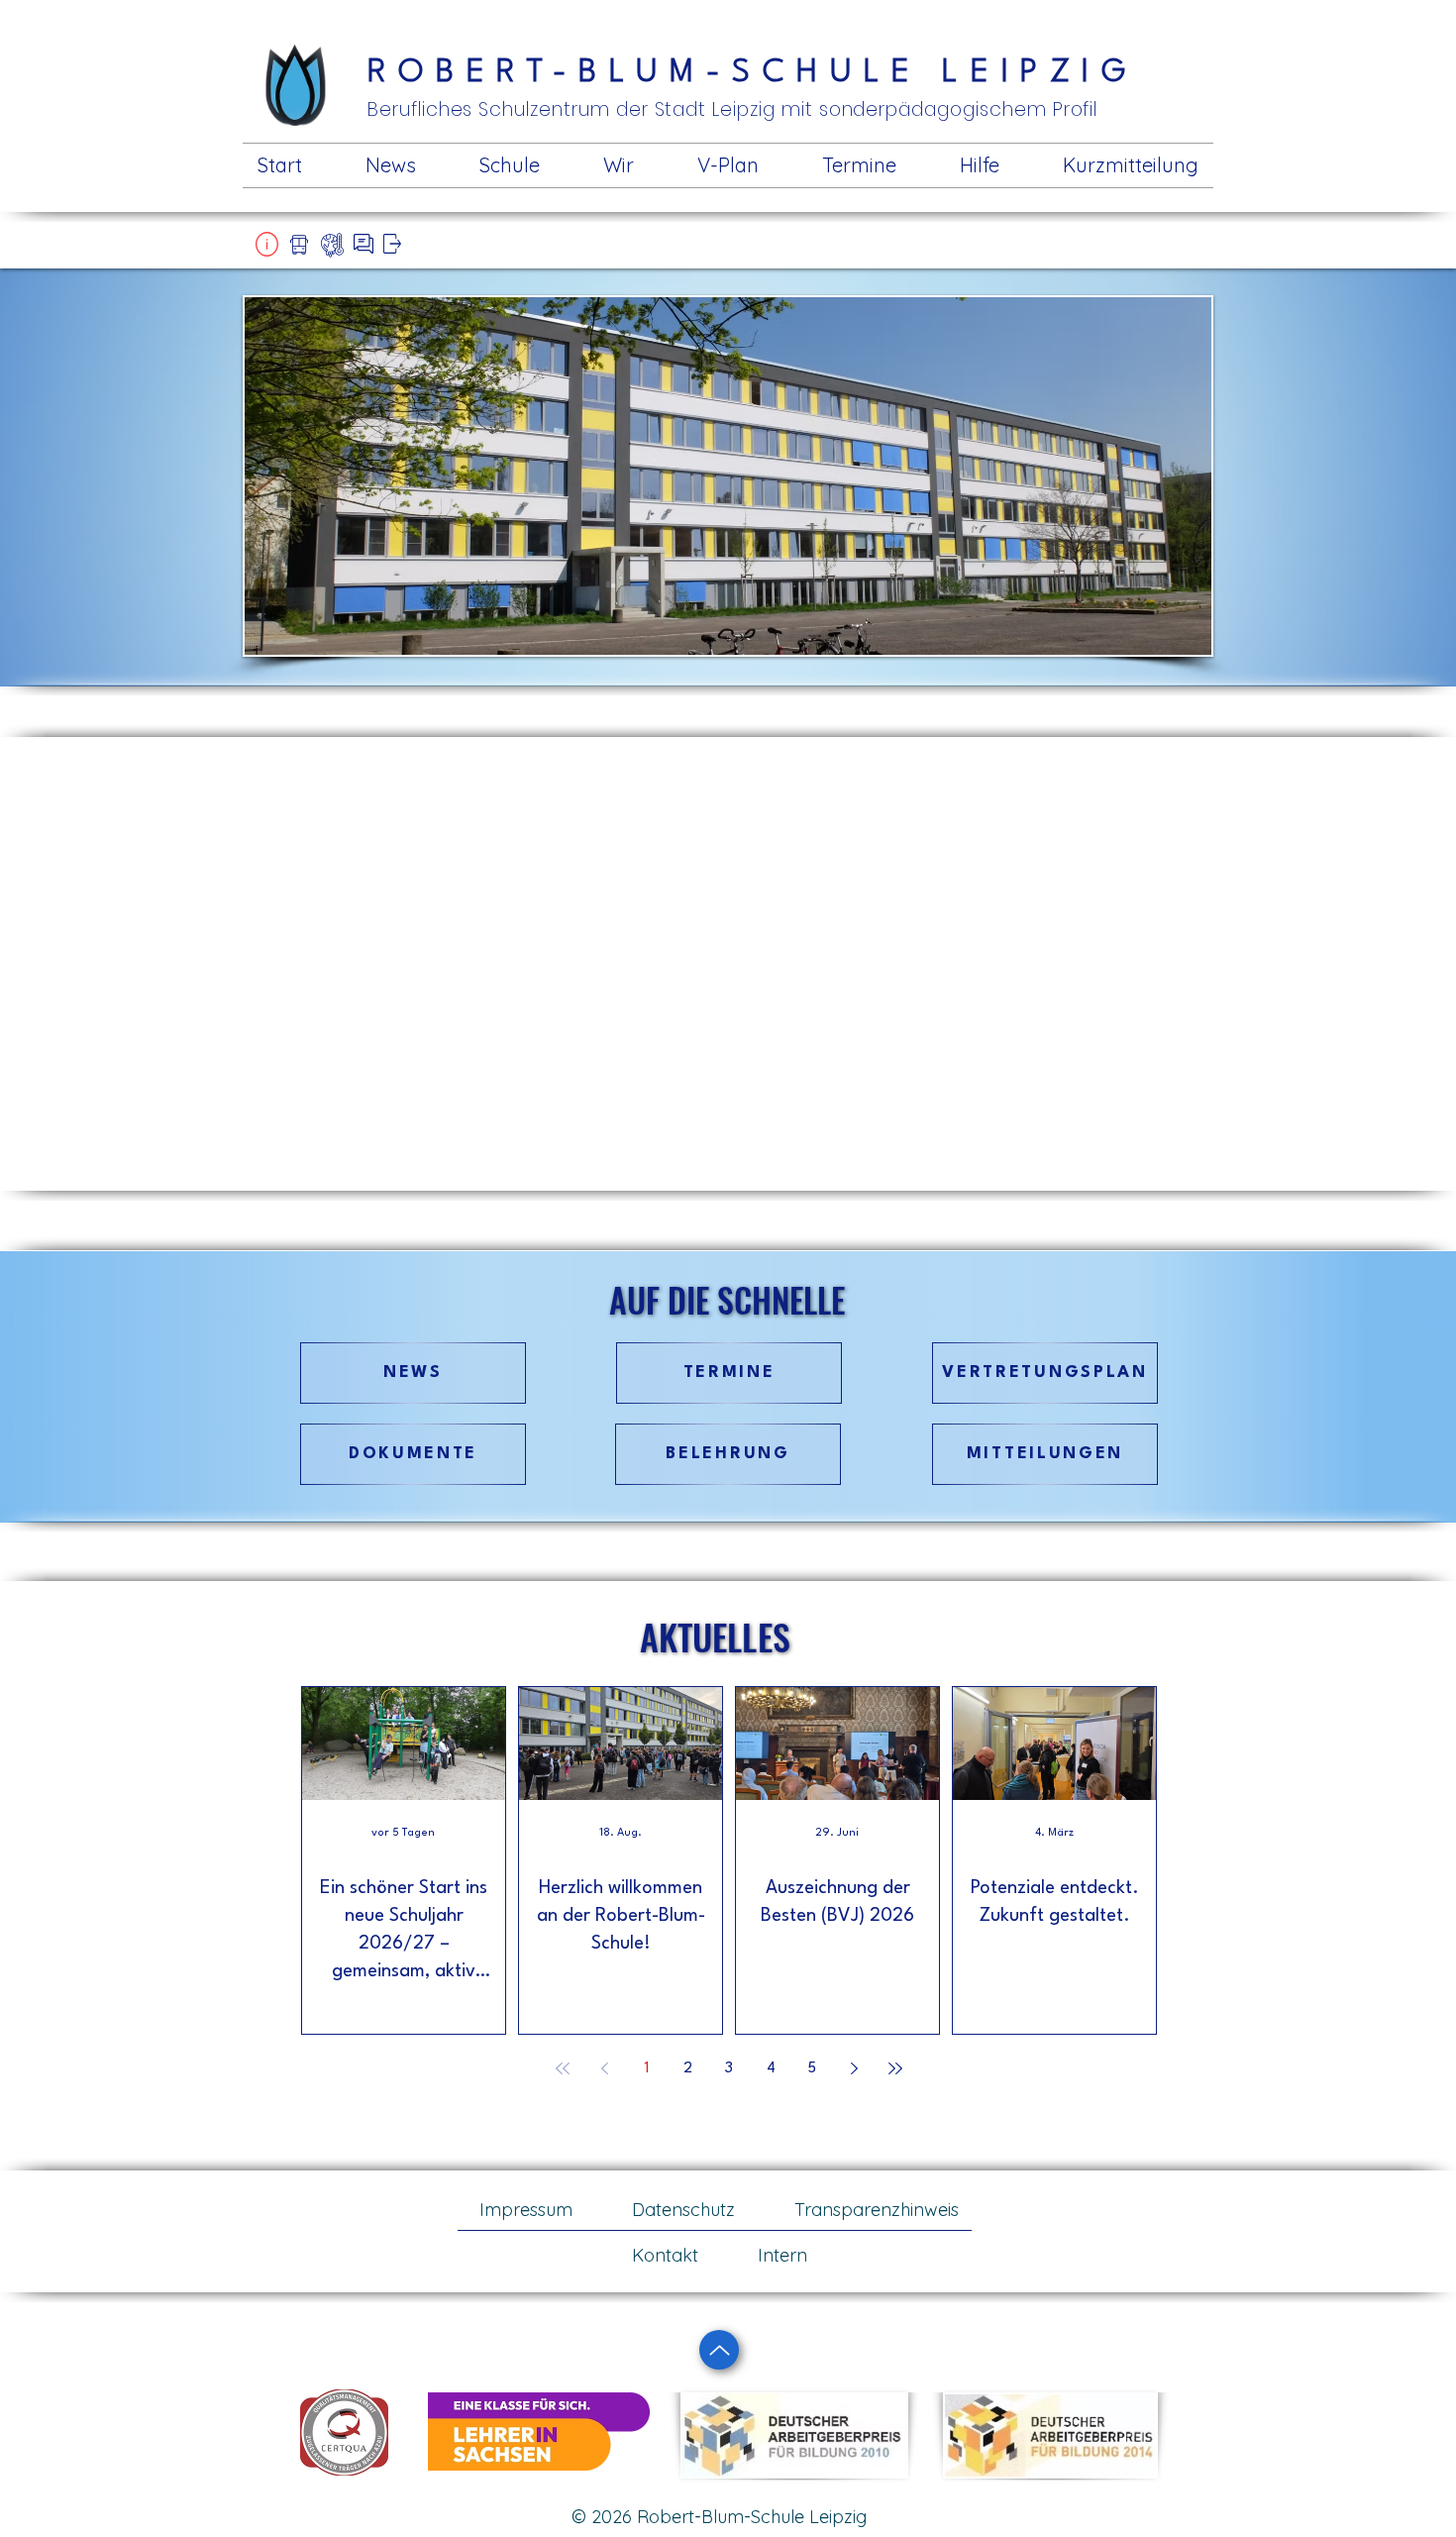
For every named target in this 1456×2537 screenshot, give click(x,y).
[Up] (719, 2350)
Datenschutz (683, 2210)
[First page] (563, 2068)
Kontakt (665, 2255)
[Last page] (895, 2068)
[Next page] (854, 2068)
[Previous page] (604, 2068)
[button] (267, 244)
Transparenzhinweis (877, 2210)
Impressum (526, 2210)
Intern (782, 2255)
